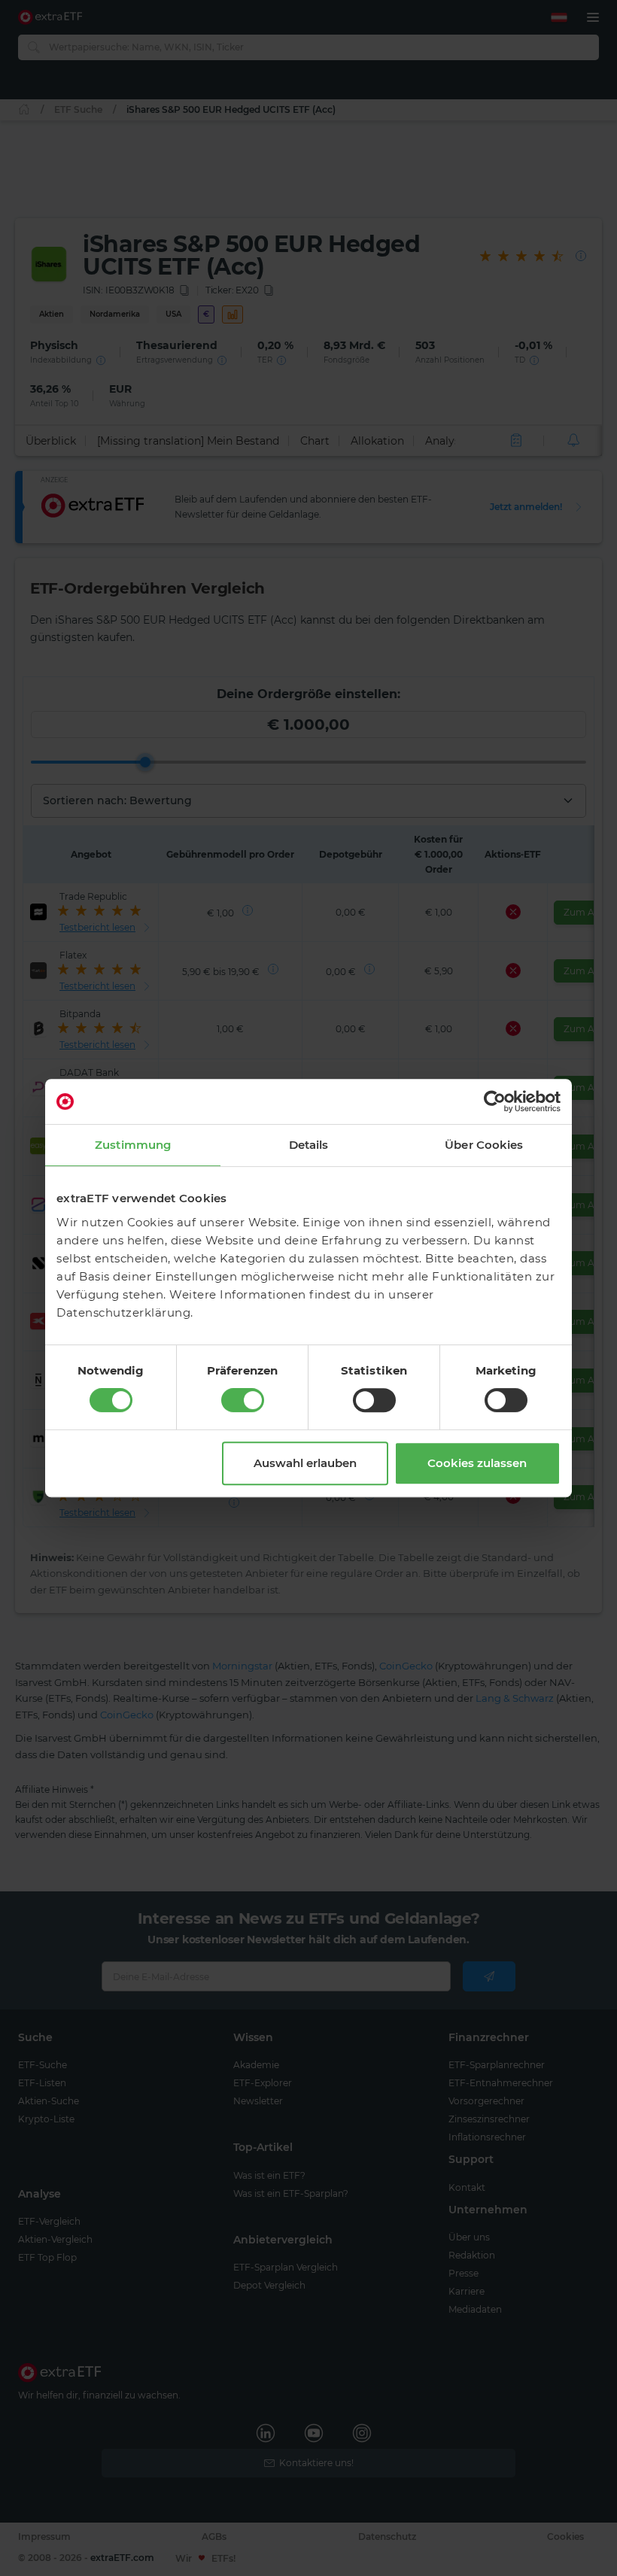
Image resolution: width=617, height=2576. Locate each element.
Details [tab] (309, 1145)
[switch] (243, 1400)
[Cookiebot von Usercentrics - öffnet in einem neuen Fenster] (495, 1101)
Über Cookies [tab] (484, 1145)
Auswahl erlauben (305, 1463)
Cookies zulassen (477, 1463)
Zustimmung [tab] (133, 1145)
